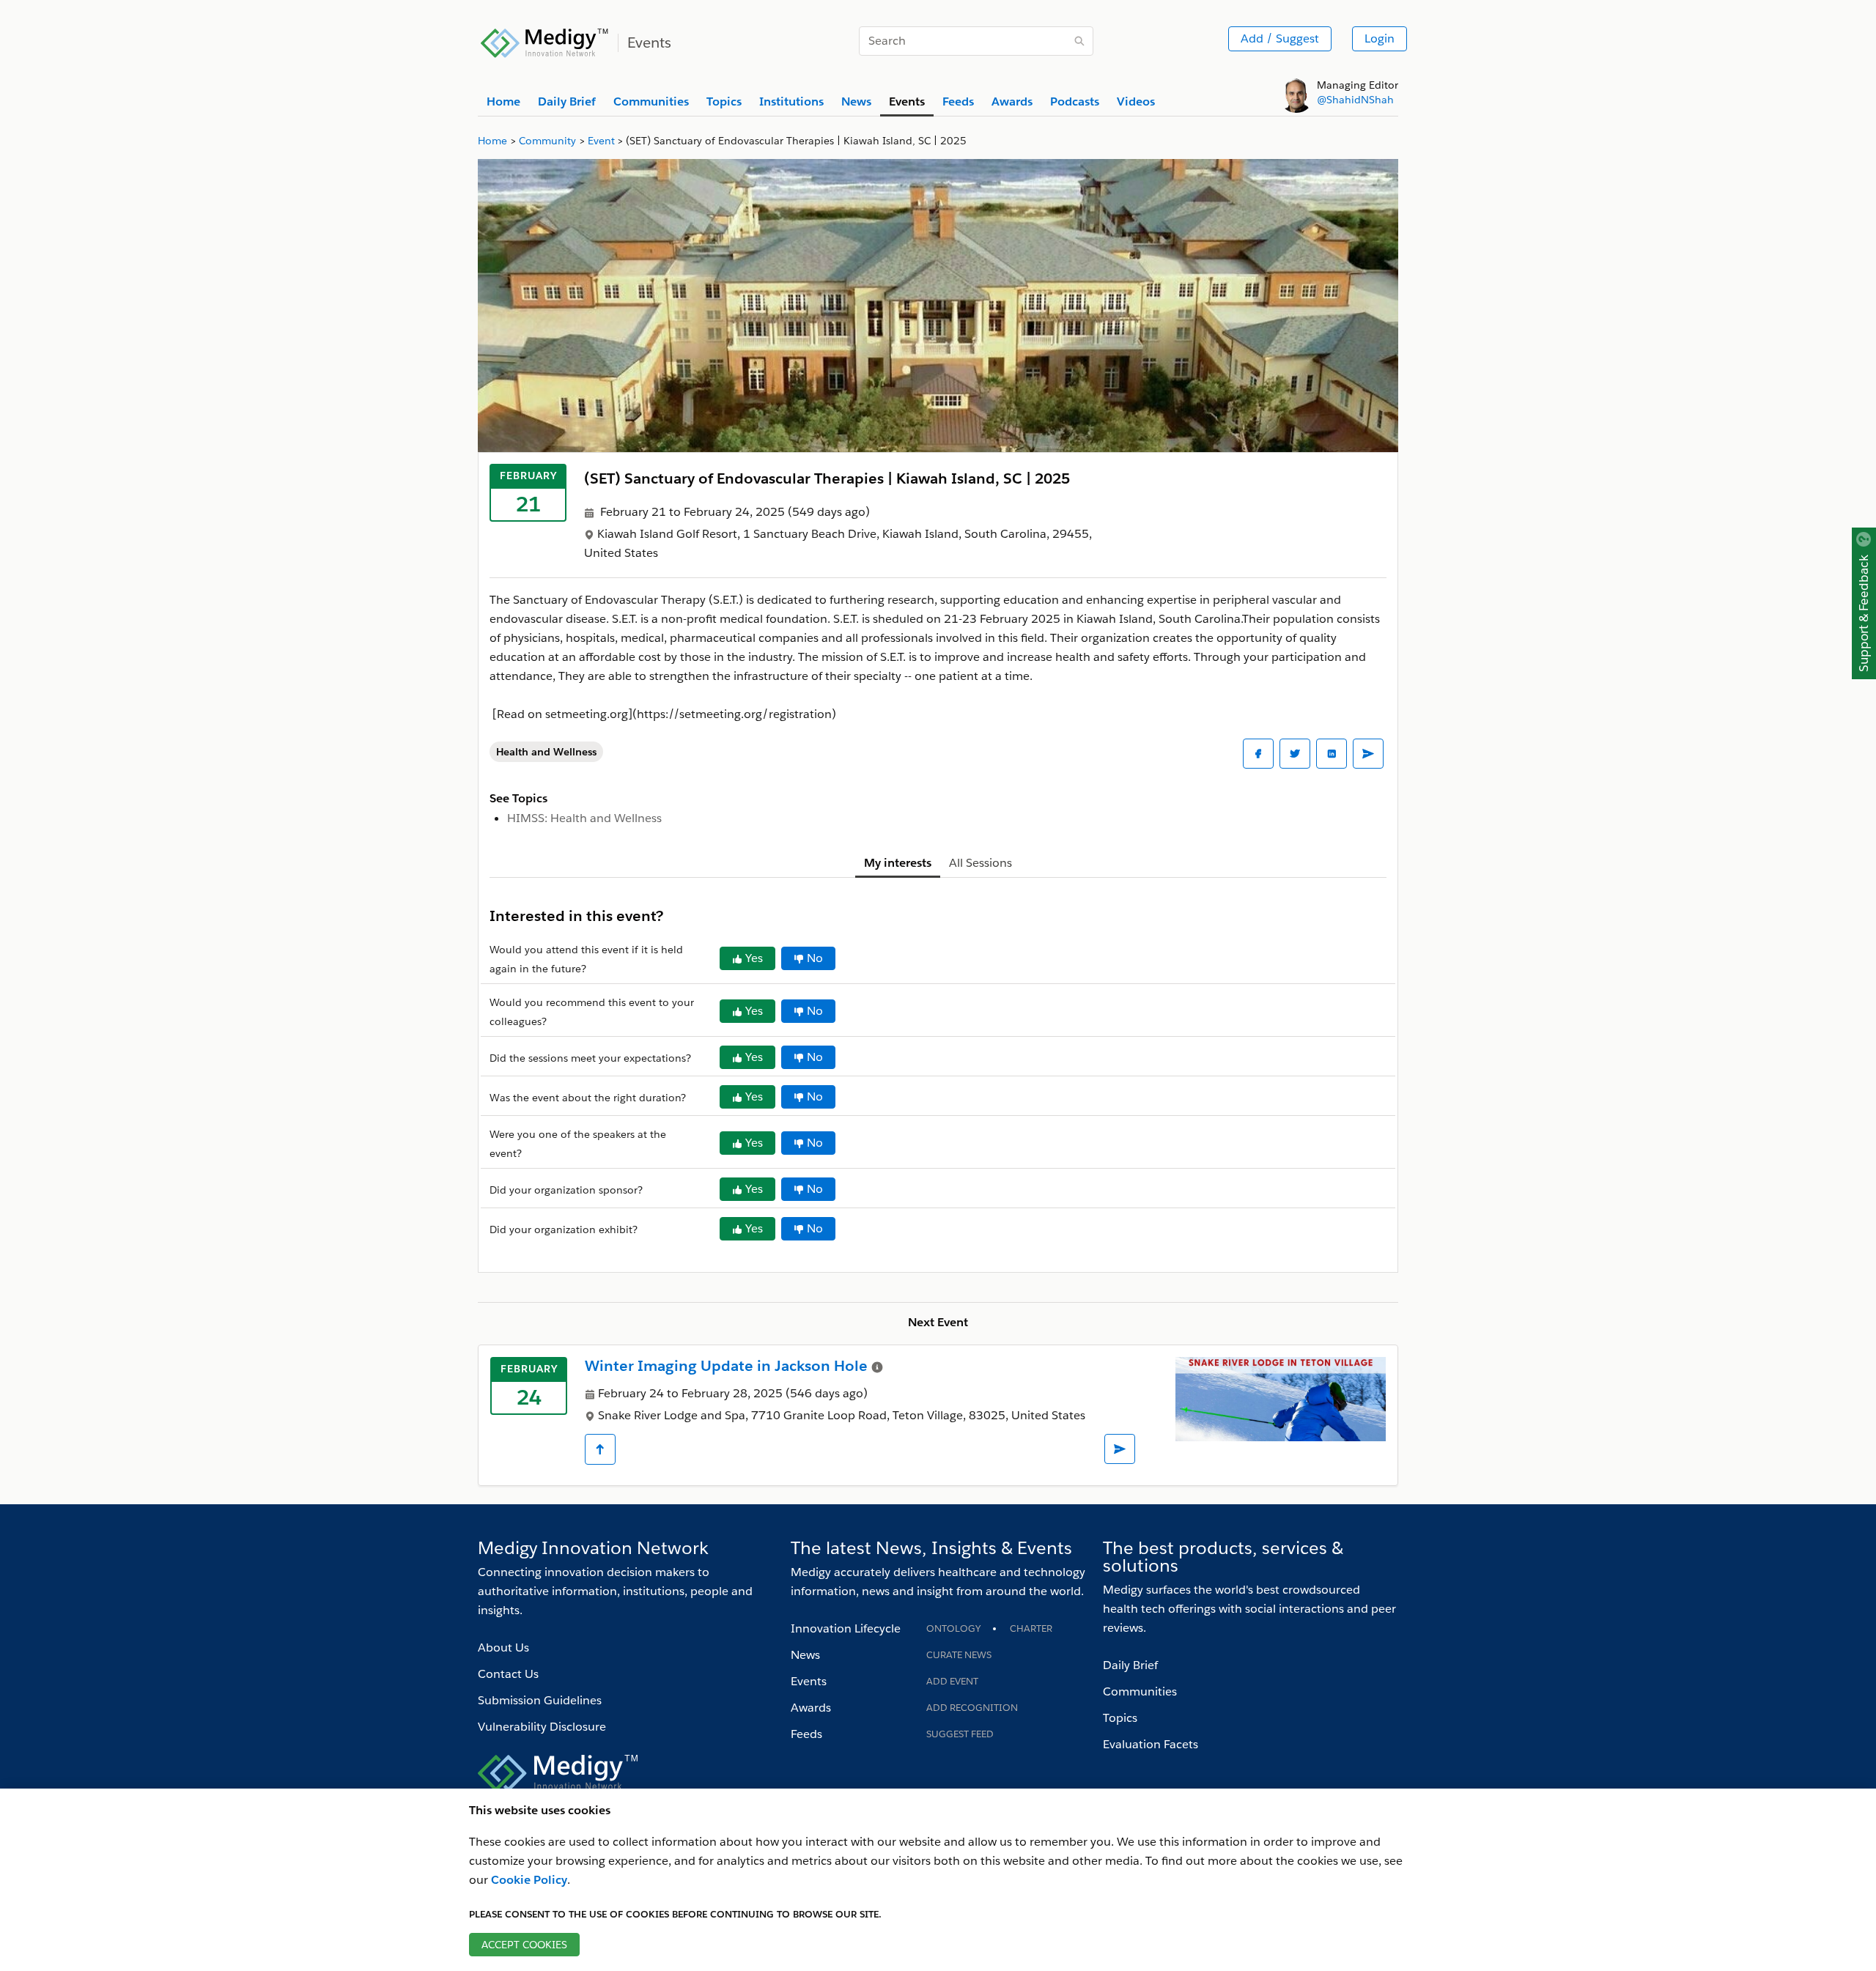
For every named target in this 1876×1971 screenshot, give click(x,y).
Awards (811, 1708)
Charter (1031, 1628)
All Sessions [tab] (981, 863)
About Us (503, 1648)
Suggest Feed (960, 1734)
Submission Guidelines (540, 1700)
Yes (754, 958)
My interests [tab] (898, 863)
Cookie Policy (529, 1880)
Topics (1120, 1718)
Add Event (952, 1681)
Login (1380, 38)
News (805, 1655)
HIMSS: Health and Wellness (584, 818)
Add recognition (972, 1708)
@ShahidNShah (1355, 100)
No (815, 958)
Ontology (953, 1628)
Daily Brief (1130, 1665)
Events (809, 1681)
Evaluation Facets (1151, 1744)
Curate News (959, 1655)
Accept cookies (524, 1945)
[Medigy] (545, 41)
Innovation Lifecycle (846, 1628)
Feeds (806, 1734)
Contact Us (508, 1674)
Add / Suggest (1280, 38)
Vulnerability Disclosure (542, 1727)
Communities (1140, 1691)
